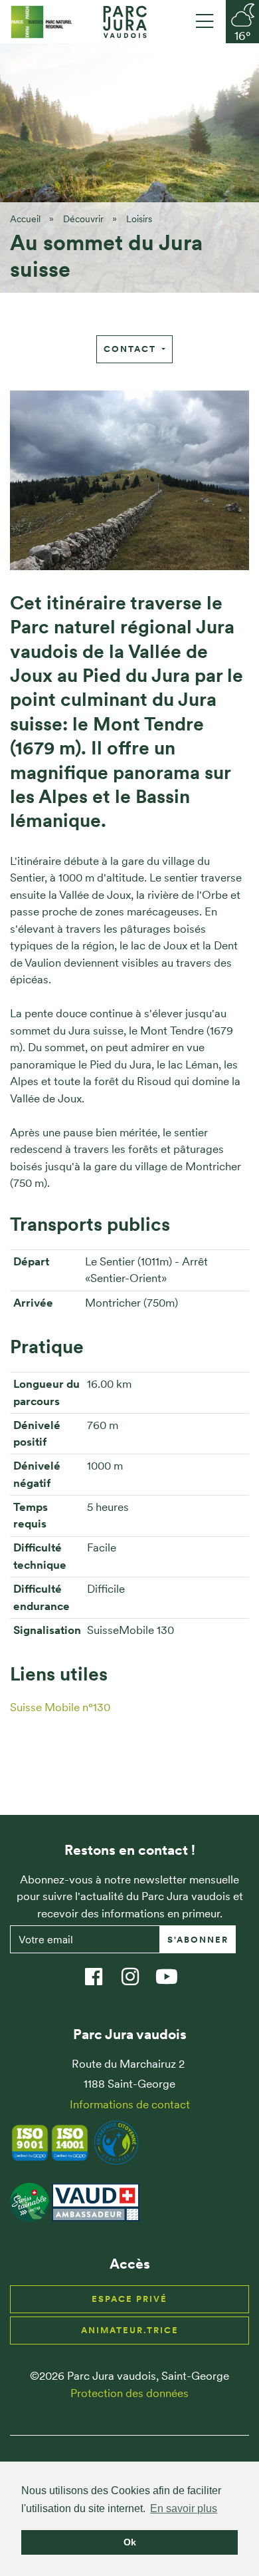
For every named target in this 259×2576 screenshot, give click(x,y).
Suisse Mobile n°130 (60, 1707)
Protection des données (129, 2393)
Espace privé (129, 2299)
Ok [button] (130, 2542)
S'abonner (198, 1940)
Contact (131, 349)
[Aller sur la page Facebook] (100, 1970)
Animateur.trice (130, 2330)
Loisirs (139, 219)
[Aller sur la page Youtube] (173, 1970)
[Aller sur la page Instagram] (136, 1970)
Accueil (25, 219)
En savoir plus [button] (184, 2508)
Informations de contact (130, 2104)
